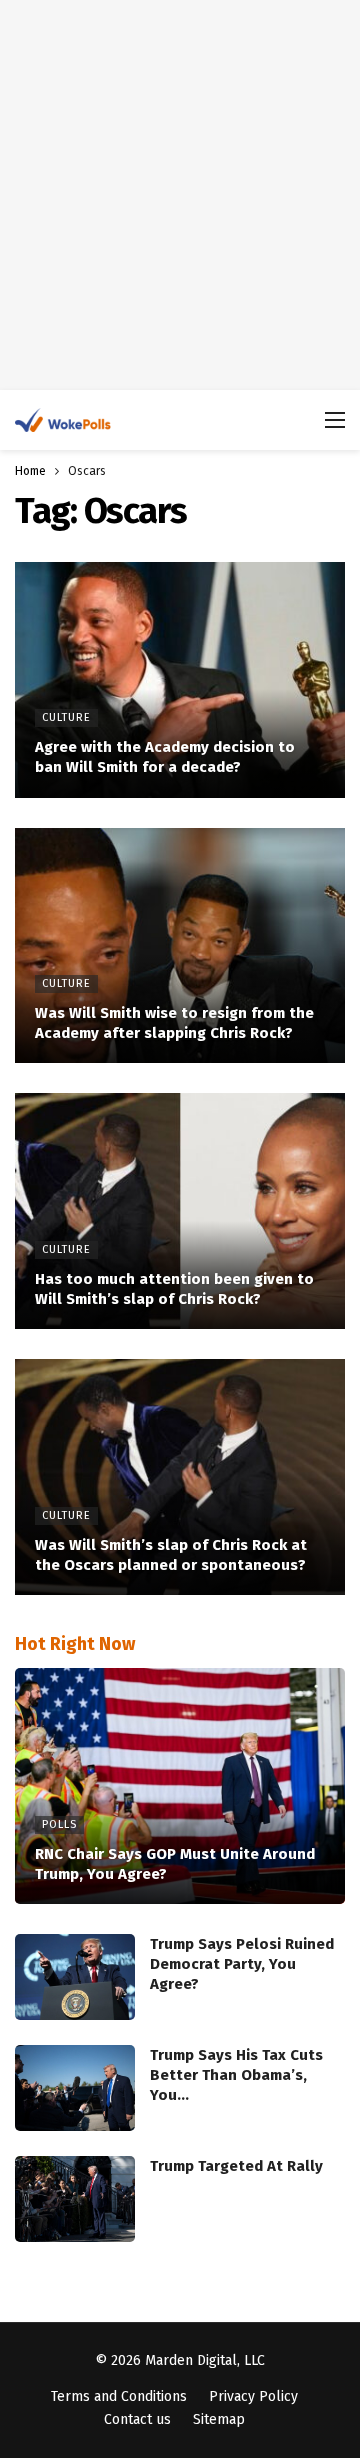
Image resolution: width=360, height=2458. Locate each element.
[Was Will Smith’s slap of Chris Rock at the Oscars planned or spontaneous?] (180, 1477)
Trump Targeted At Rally (236, 2166)
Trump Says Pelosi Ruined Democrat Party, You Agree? (242, 1964)
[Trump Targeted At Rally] (75, 2199)
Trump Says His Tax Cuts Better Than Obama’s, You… (236, 2075)
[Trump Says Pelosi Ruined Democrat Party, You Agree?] (75, 1977)
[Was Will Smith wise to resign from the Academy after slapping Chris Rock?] (180, 946)
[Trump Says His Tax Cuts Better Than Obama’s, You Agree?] (75, 2088)
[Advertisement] (180, 195)
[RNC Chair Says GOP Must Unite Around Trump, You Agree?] (180, 1786)
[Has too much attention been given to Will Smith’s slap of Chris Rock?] (180, 1211)
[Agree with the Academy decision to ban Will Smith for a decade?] (180, 680)
